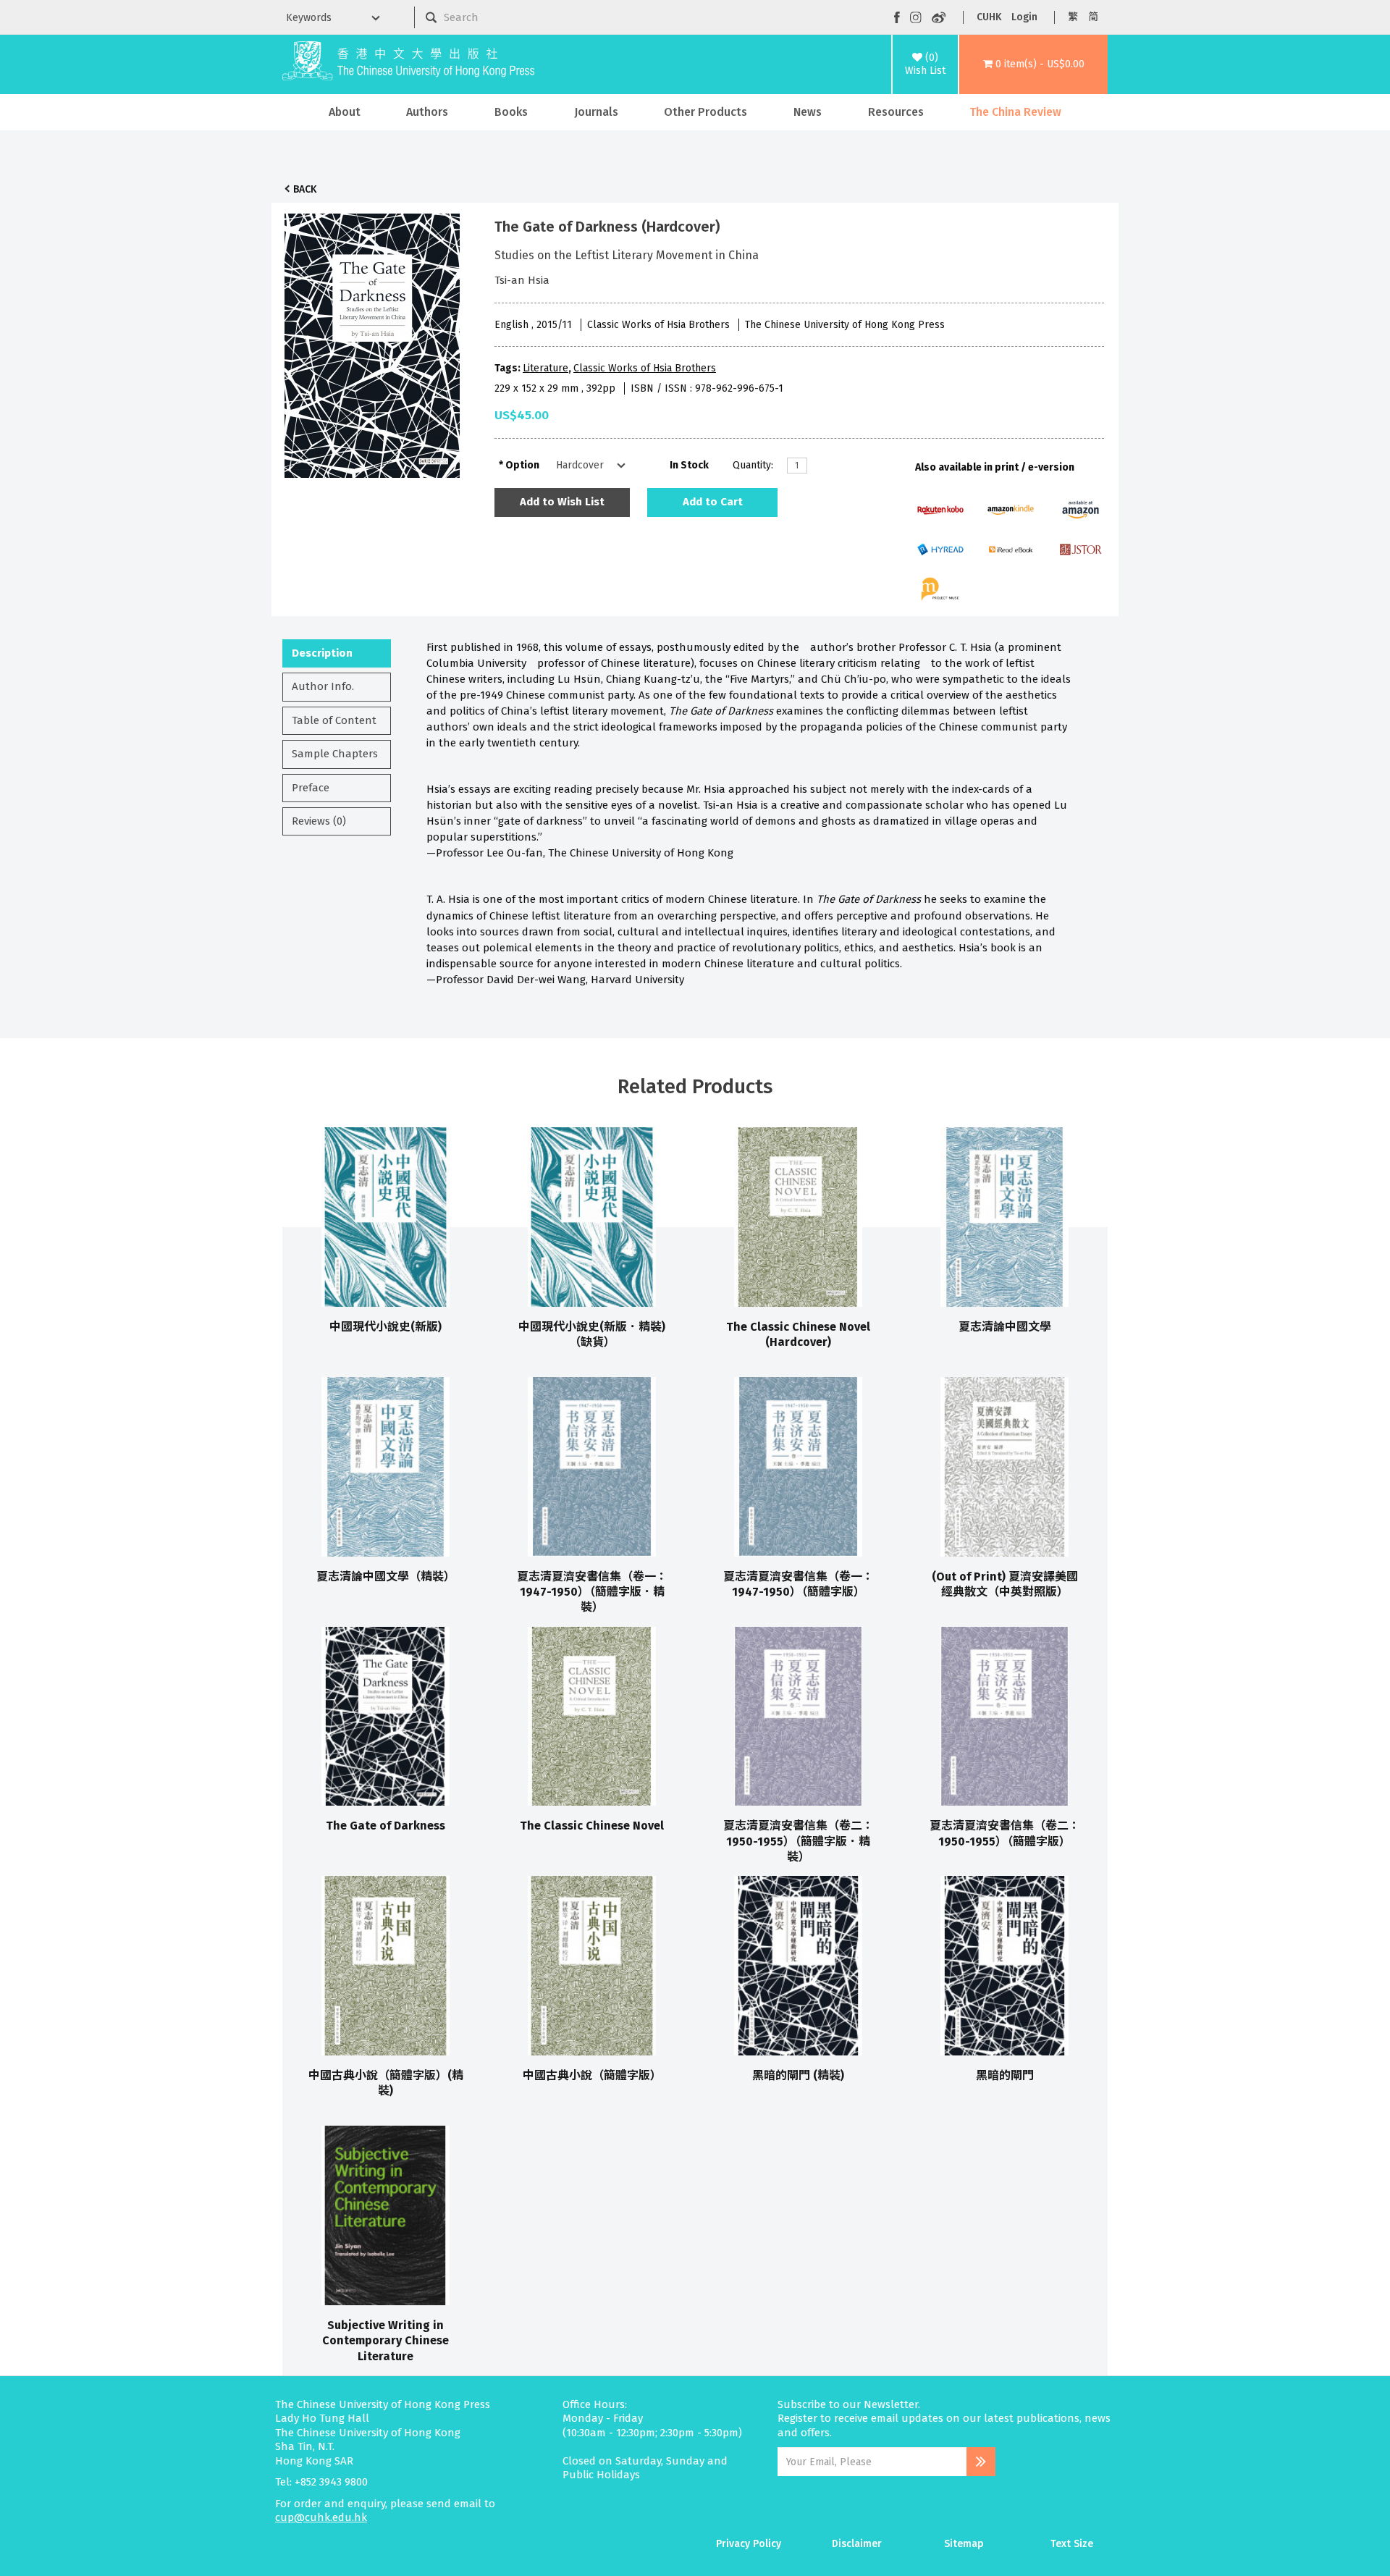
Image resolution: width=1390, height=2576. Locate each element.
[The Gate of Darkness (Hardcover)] (372, 342)
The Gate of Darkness (386, 1826)
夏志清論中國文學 (1005, 1327)
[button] (1033, 64)
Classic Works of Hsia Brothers (645, 368)
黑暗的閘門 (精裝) (798, 2075)
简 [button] (1093, 17)
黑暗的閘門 (1005, 2075)
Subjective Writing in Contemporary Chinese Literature (386, 2341)
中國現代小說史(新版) (386, 1327)
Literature (546, 368)
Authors (427, 112)
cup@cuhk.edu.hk (321, 2517)
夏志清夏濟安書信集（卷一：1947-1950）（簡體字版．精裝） (592, 1592)
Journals (596, 112)
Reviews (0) (319, 821)
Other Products (705, 112)
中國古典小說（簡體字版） (592, 2075)
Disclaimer (857, 2544)
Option (522, 465)
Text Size (1072, 2544)
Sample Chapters (335, 754)
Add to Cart (713, 502)
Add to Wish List (562, 502)
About (345, 112)
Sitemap (964, 2544)
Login (1024, 17)
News (808, 112)
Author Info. (323, 686)
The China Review (1015, 112)
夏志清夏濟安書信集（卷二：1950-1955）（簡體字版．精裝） (799, 1841)
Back (305, 189)
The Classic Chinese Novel (592, 1826)
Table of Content (334, 720)
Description (322, 653)
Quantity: (753, 465)
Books (511, 112)
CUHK (989, 17)
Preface (311, 788)
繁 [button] (1073, 17)
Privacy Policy (749, 2544)
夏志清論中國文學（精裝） (386, 1577)
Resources (896, 112)
